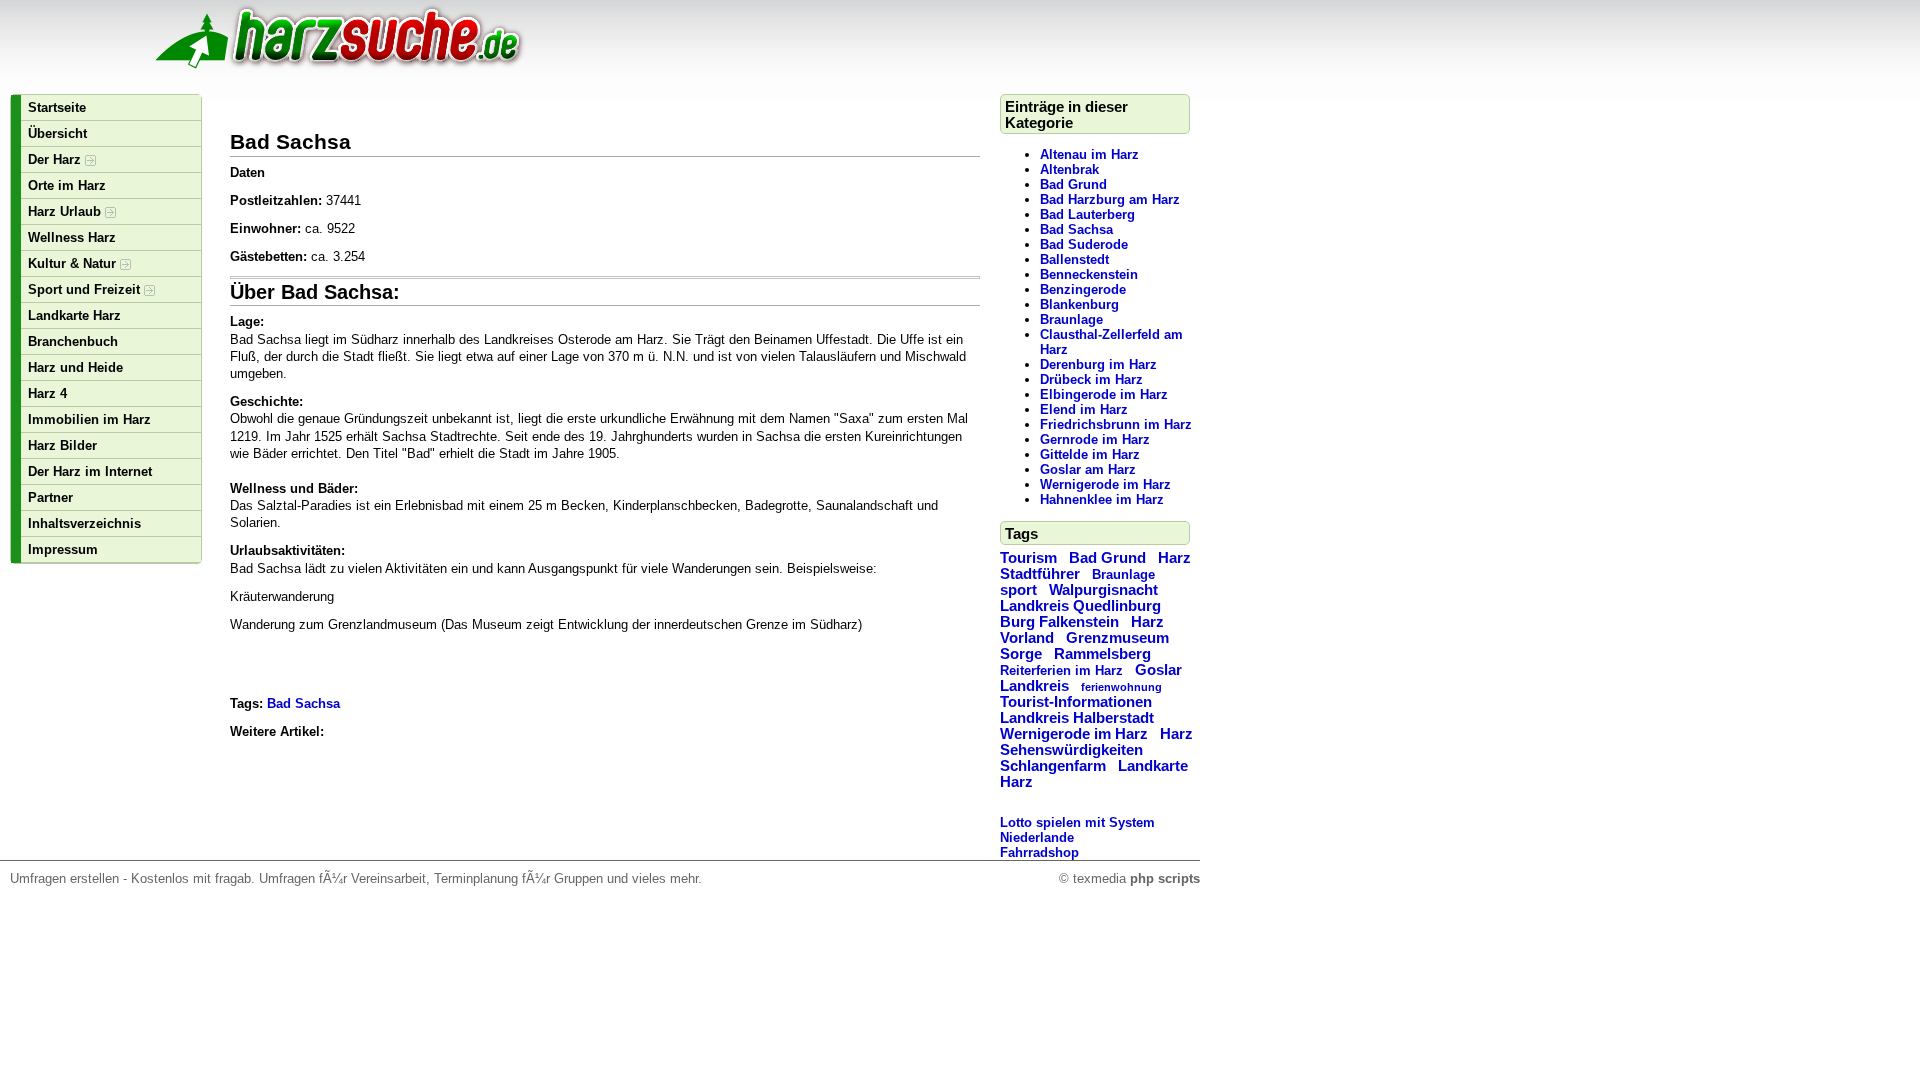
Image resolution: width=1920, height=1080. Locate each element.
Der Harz (56, 159)
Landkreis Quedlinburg (1080, 606)
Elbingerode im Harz (1104, 394)
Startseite (57, 107)
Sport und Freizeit (86, 289)
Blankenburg (1079, 304)
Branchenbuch (73, 341)
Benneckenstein (1089, 274)
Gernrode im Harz (1095, 439)
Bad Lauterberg (1087, 214)
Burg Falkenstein (1059, 622)
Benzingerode (1083, 289)
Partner (50, 497)
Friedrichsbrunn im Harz (1116, 424)
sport (1018, 590)
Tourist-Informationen (1076, 702)
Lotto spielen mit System (1077, 822)
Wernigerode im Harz (1105, 484)
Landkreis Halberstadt (1077, 718)
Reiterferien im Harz (1061, 670)
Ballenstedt (1074, 259)
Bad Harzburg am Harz (1110, 199)
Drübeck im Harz (1091, 379)
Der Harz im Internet (90, 471)
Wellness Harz (72, 237)
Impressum (63, 549)
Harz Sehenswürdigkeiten (1096, 742)
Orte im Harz (67, 185)
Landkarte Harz (74, 315)
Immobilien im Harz (89, 419)
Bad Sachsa (1076, 229)
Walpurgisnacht (1103, 590)
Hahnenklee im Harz (1102, 499)
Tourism (1028, 558)
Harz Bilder (62, 445)
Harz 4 (47, 393)
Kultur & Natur (74, 263)
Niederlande (1037, 837)
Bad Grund (1073, 184)
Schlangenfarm (1053, 766)
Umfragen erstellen (64, 878)
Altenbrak (1069, 169)
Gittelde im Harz (1090, 454)
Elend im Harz (1084, 409)
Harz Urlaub (66, 211)
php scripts (1165, 878)
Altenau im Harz (1089, 154)
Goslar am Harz (1088, 469)
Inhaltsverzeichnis (84, 523)
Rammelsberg (1102, 654)
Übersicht (57, 133)
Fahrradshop (1039, 852)
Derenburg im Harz (1098, 364)
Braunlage (1071, 319)
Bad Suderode (1084, 244)
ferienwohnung (1121, 687)
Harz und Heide (75, 367)
